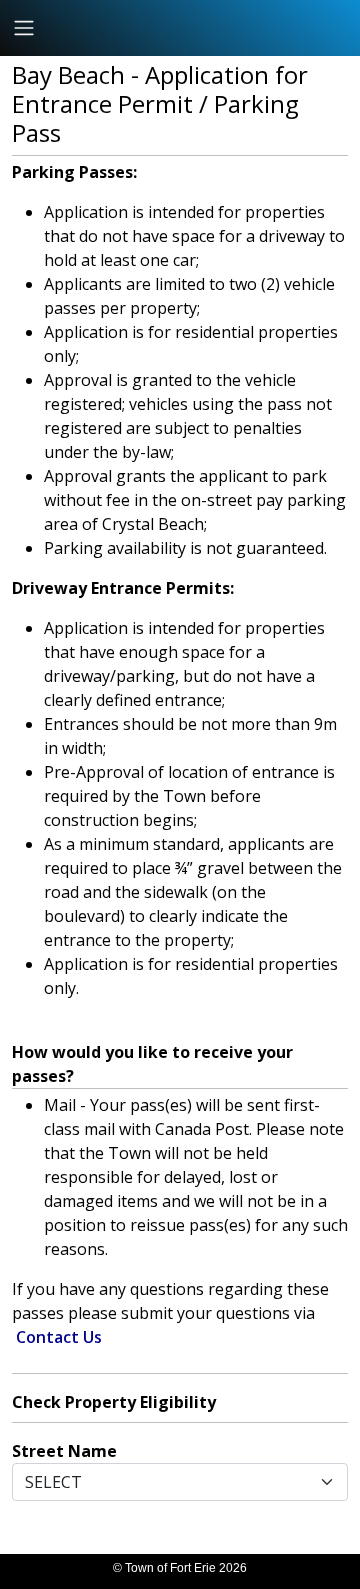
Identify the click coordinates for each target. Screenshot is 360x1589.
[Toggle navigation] (24, 28)
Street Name (64, 1451)
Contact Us (59, 1337)
